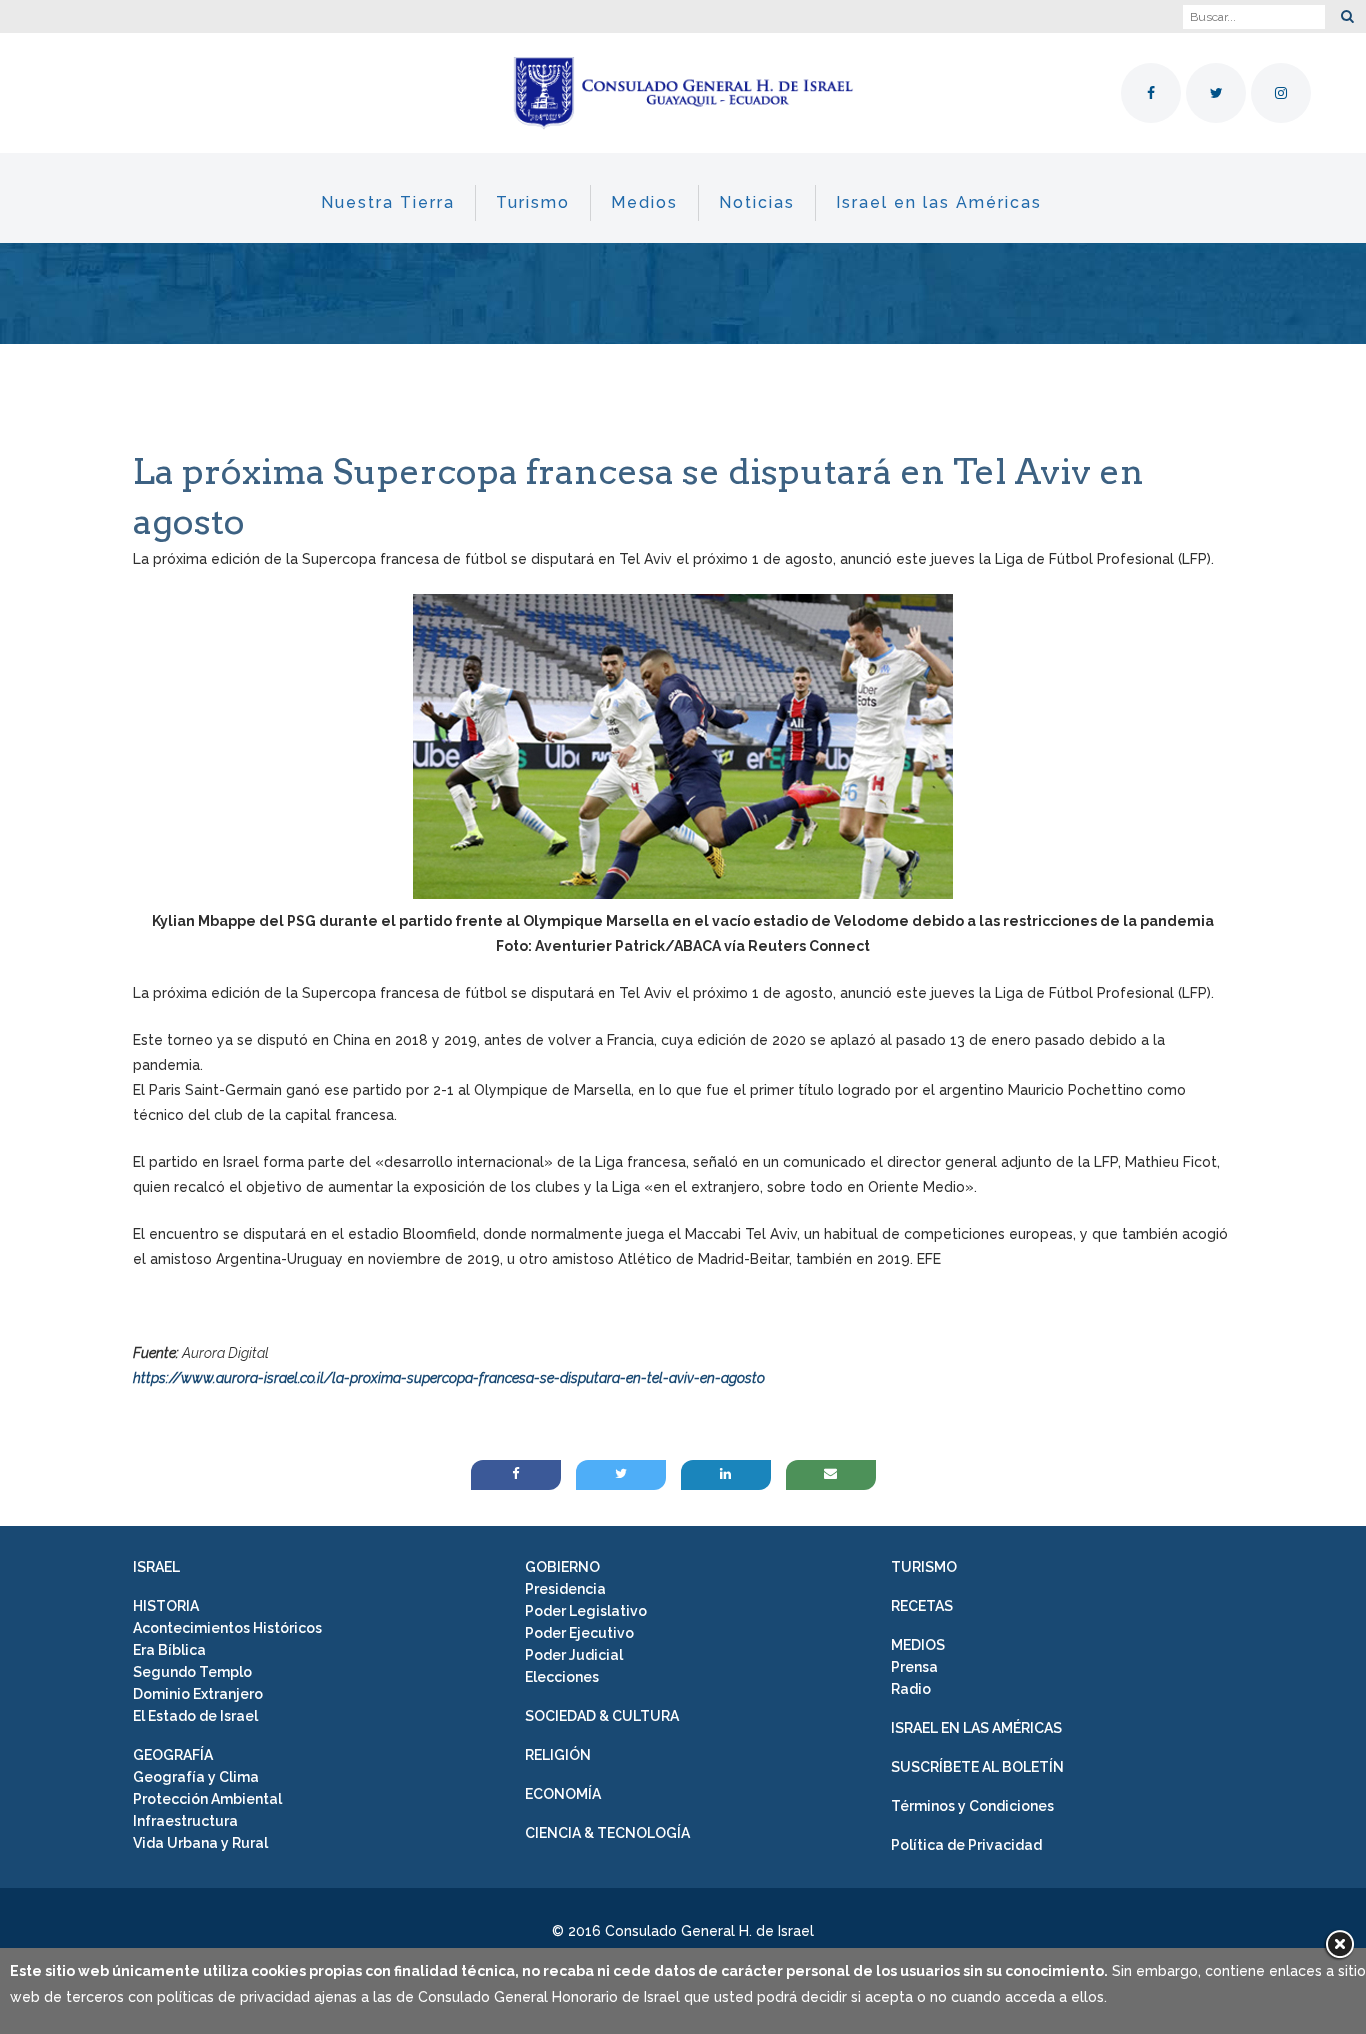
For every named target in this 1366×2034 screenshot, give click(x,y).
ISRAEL (156, 1567)
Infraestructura (185, 1821)
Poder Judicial (574, 1655)
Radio (911, 1689)
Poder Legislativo (586, 1611)
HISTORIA (166, 1606)
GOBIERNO (562, 1567)
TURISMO (924, 1567)
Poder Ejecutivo (579, 1633)
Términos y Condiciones (972, 1806)
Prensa (914, 1667)
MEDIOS (918, 1645)
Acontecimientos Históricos (227, 1628)
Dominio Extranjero (198, 1694)
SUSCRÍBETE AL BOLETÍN (977, 1767)
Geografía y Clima (196, 1777)
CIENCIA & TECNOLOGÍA (607, 1833)
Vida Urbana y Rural (200, 1843)
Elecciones (562, 1677)
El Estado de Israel (195, 1716)
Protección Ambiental (207, 1799)
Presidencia (565, 1589)
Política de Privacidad (966, 1845)
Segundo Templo (192, 1672)
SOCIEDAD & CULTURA (602, 1716)
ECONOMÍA (563, 1794)
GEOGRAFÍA (173, 1755)
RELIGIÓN (558, 1755)
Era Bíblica (169, 1650)
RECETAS (922, 1606)
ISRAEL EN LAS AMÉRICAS (976, 1728)
